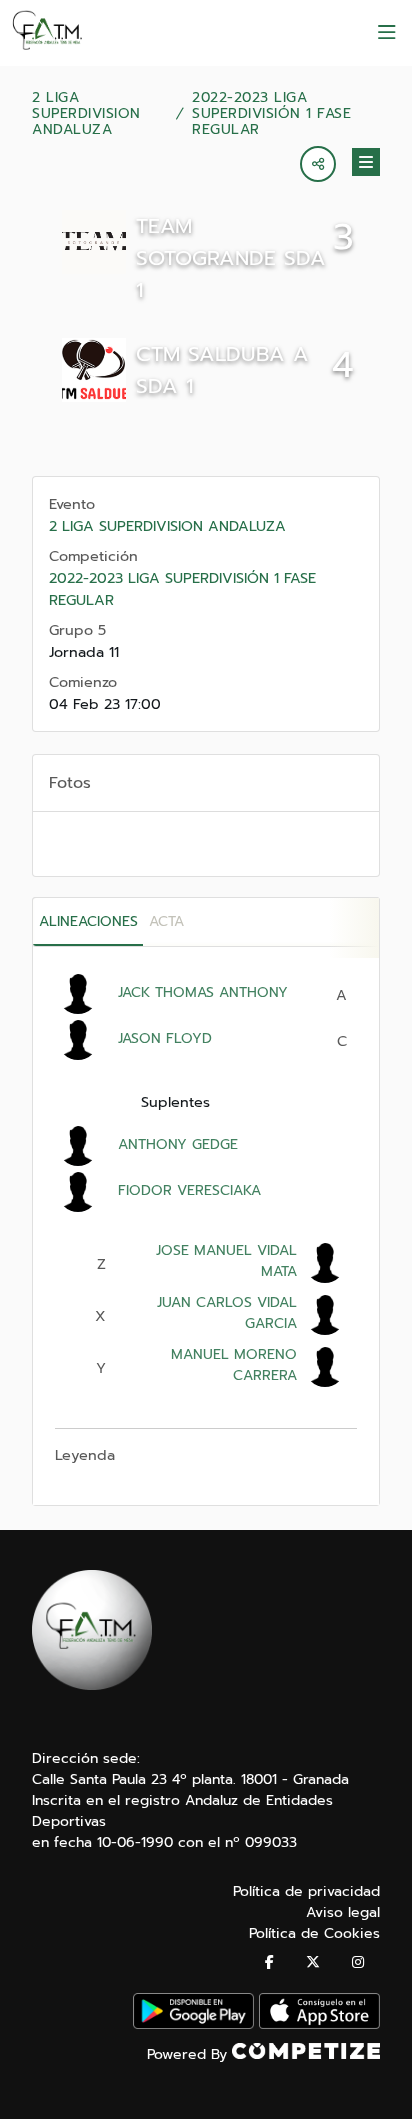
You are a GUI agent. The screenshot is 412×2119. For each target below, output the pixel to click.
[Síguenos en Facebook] (269, 1962)
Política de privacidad (306, 1891)
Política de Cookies (314, 1933)
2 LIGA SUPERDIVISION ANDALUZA (86, 114)
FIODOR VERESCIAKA (189, 1190)
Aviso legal (343, 1912)
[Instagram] (358, 1962)
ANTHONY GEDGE (178, 1144)
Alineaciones (88, 921)
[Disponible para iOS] (319, 2024)
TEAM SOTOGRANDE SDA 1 (231, 258)
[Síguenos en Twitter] (313, 1962)
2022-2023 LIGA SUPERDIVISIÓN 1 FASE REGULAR (271, 114)
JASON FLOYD (165, 1038)
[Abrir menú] (387, 33)
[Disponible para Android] (193, 2024)
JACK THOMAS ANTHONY (203, 992)
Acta (166, 921)
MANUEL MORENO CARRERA (234, 1365)
